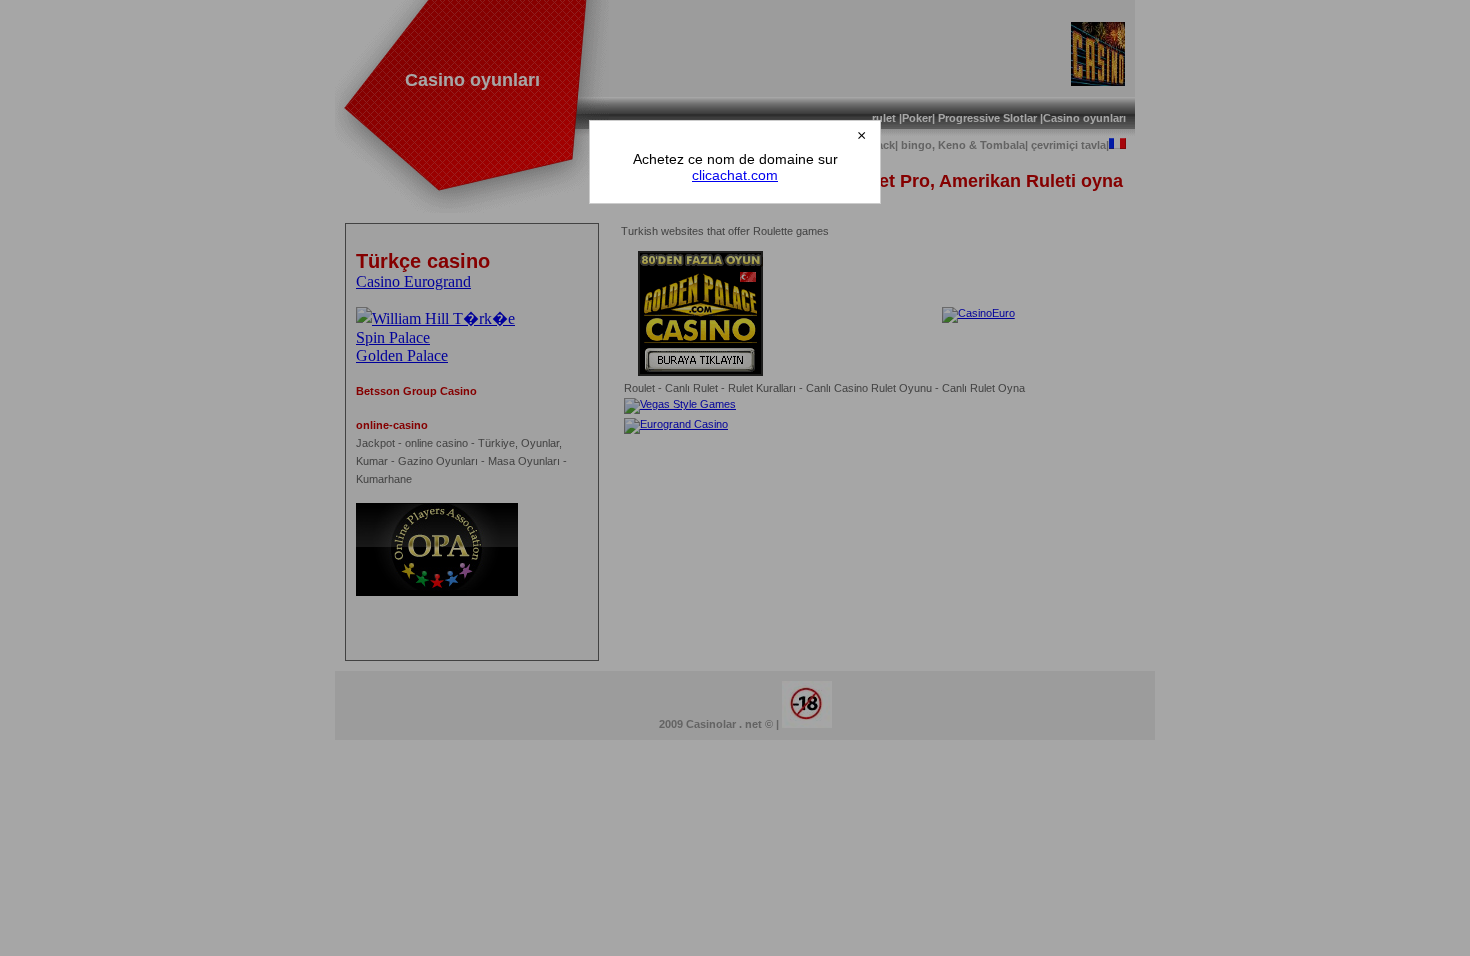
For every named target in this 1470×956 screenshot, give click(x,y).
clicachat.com (735, 175)
